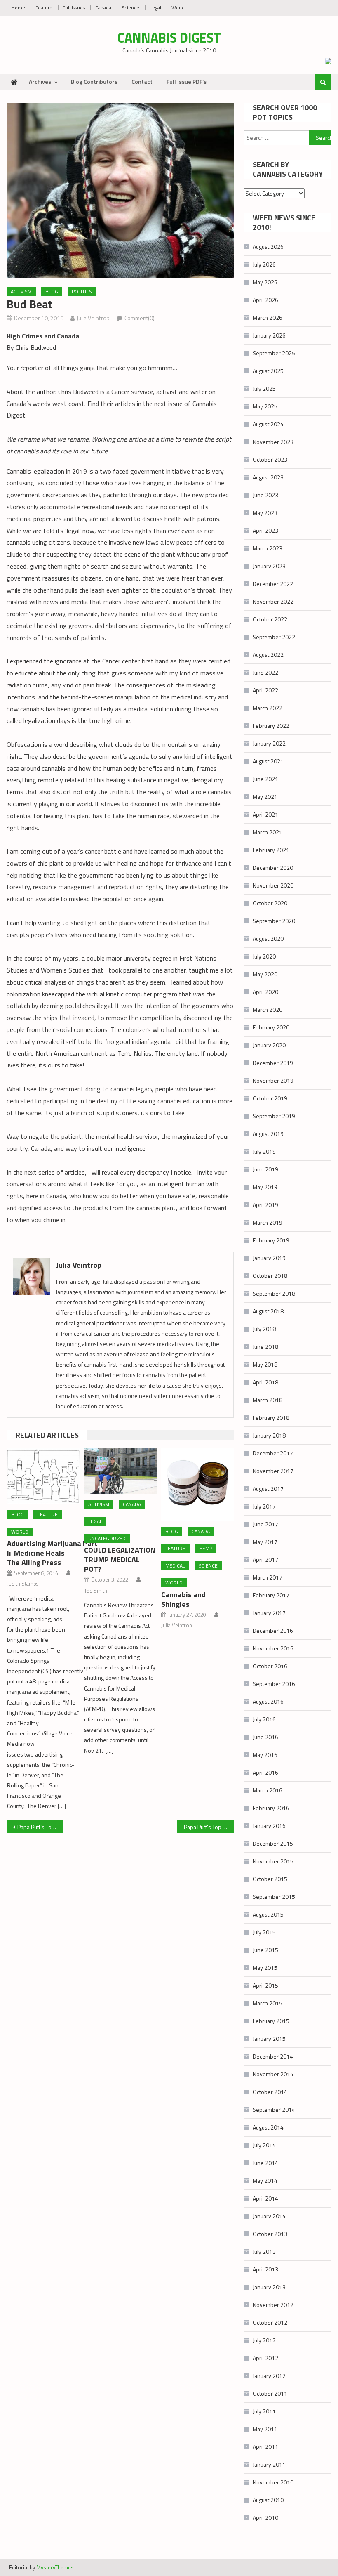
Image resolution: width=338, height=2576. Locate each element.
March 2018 (268, 1400)
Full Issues (74, 8)
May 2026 (265, 282)
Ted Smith (96, 1591)
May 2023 (265, 513)
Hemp (206, 1548)
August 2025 (268, 371)
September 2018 (274, 1293)
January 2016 (269, 1826)
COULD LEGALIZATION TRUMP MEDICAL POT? (120, 1560)
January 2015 (269, 2039)
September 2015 (274, 1897)
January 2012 (269, 2376)
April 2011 (265, 2447)
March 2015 (268, 2003)
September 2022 (274, 637)
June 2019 (265, 1169)
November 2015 (273, 1861)
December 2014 (273, 2056)
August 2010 (268, 2500)
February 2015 (271, 2021)
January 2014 (269, 2216)
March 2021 (268, 832)
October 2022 (270, 619)
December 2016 (273, 1630)
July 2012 (264, 2340)
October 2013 (270, 2234)
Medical (175, 1566)
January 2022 (269, 743)
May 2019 (265, 1187)
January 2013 (269, 2287)
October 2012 (270, 2322)
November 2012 (273, 2305)
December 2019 (273, 1063)
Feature (44, 8)
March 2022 (268, 708)
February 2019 (271, 1240)
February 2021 (271, 850)
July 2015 (264, 1932)
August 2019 (268, 1134)
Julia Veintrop (93, 318)
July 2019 (264, 1151)
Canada (103, 8)
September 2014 (274, 2110)
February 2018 (271, 1418)
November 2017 (273, 1471)
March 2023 (268, 548)
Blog (52, 292)
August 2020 (268, 939)
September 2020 (274, 921)
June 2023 (265, 495)
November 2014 (273, 2074)
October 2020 (270, 903)
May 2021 (265, 797)
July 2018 (264, 1329)
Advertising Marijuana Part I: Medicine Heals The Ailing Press (52, 1553)
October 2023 (270, 459)
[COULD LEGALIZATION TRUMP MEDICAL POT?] (120, 1471)
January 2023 (269, 566)
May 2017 (265, 1542)
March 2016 (268, 1790)
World (178, 8)
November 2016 (273, 1648)
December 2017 (273, 1453)
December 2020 (273, 868)
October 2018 (270, 1276)
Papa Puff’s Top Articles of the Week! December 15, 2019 (209, 1827)
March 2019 (268, 1222)
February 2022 (271, 726)
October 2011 (270, 2393)
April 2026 (265, 300)
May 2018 (265, 1364)
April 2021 (265, 814)
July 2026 (264, 264)
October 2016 (270, 1666)
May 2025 (265, 406)
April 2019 (265, 1205)
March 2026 (268, 318)
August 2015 (268, 1914)
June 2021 (265, 779)
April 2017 (265, 1560)
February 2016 (271, 1808)
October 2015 (270, 1879)
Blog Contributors (94, 81)
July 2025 (264, 388)
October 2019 (270, 1098)
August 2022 (268, 655)
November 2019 (273, 1080)
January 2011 (269, 2464)
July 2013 (264, 2251)
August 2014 (268, 2127)
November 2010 (273, 2482)
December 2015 (273, 1843)
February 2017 (271, 1595)
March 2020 (268, 1009)
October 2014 (270, 2092)
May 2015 (265, 1968)
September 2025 (274, 353)
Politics (82, 292)
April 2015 (265, 1985)
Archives (40, 81)
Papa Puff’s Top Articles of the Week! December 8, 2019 (40, 1827)
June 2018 (265, 1347)
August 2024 (268, 424)
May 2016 (265, 1755)
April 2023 (265, 530)
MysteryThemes (55, 2567)
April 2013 (265, 2269)
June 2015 (265, 1950)
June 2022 (265, 672)
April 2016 (265, 1772)
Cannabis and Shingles (183, 1599)
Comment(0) (140, 318)
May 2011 (265, 2429)
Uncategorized (107, 1538)
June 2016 (265, 1737)
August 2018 (268, 1311)
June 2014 (265, 2163)
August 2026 (268, 247)
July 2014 (264, 2145)
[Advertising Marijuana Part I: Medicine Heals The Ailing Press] (43, 1476)
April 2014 (265, 2198)
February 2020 (271, 1027)
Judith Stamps (23, 1584)
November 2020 (273, 885)
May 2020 (265, 974)
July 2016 (264, 1719)
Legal (155, 8)
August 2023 (268, 477)
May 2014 (265, 2181)
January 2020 (269, 1045)
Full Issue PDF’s (187, 81)
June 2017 (265, 1524)
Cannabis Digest (169, 38)
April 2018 (265, 1382)
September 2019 (274, 1116)
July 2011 (264, 2411)
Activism (21, 292)
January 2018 (269, 1435)
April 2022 (265, 690)
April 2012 (265, 2358)
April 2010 (265, 2518)
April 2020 (265, 992)
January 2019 (269, 1258)
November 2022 (273, 601)
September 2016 (274, 1684)
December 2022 (273, 584)
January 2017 (269, 1613)
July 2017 (264, 1506)
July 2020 (264, 956)
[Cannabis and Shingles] (197, 1485)
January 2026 (269, 335)
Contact (142, 81)
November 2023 (273, 442)
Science (130, 8)
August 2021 (268, 761)
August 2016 (268, 1701)
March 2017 (268, 1577)
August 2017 (268, 1489)
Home (18, 8)
